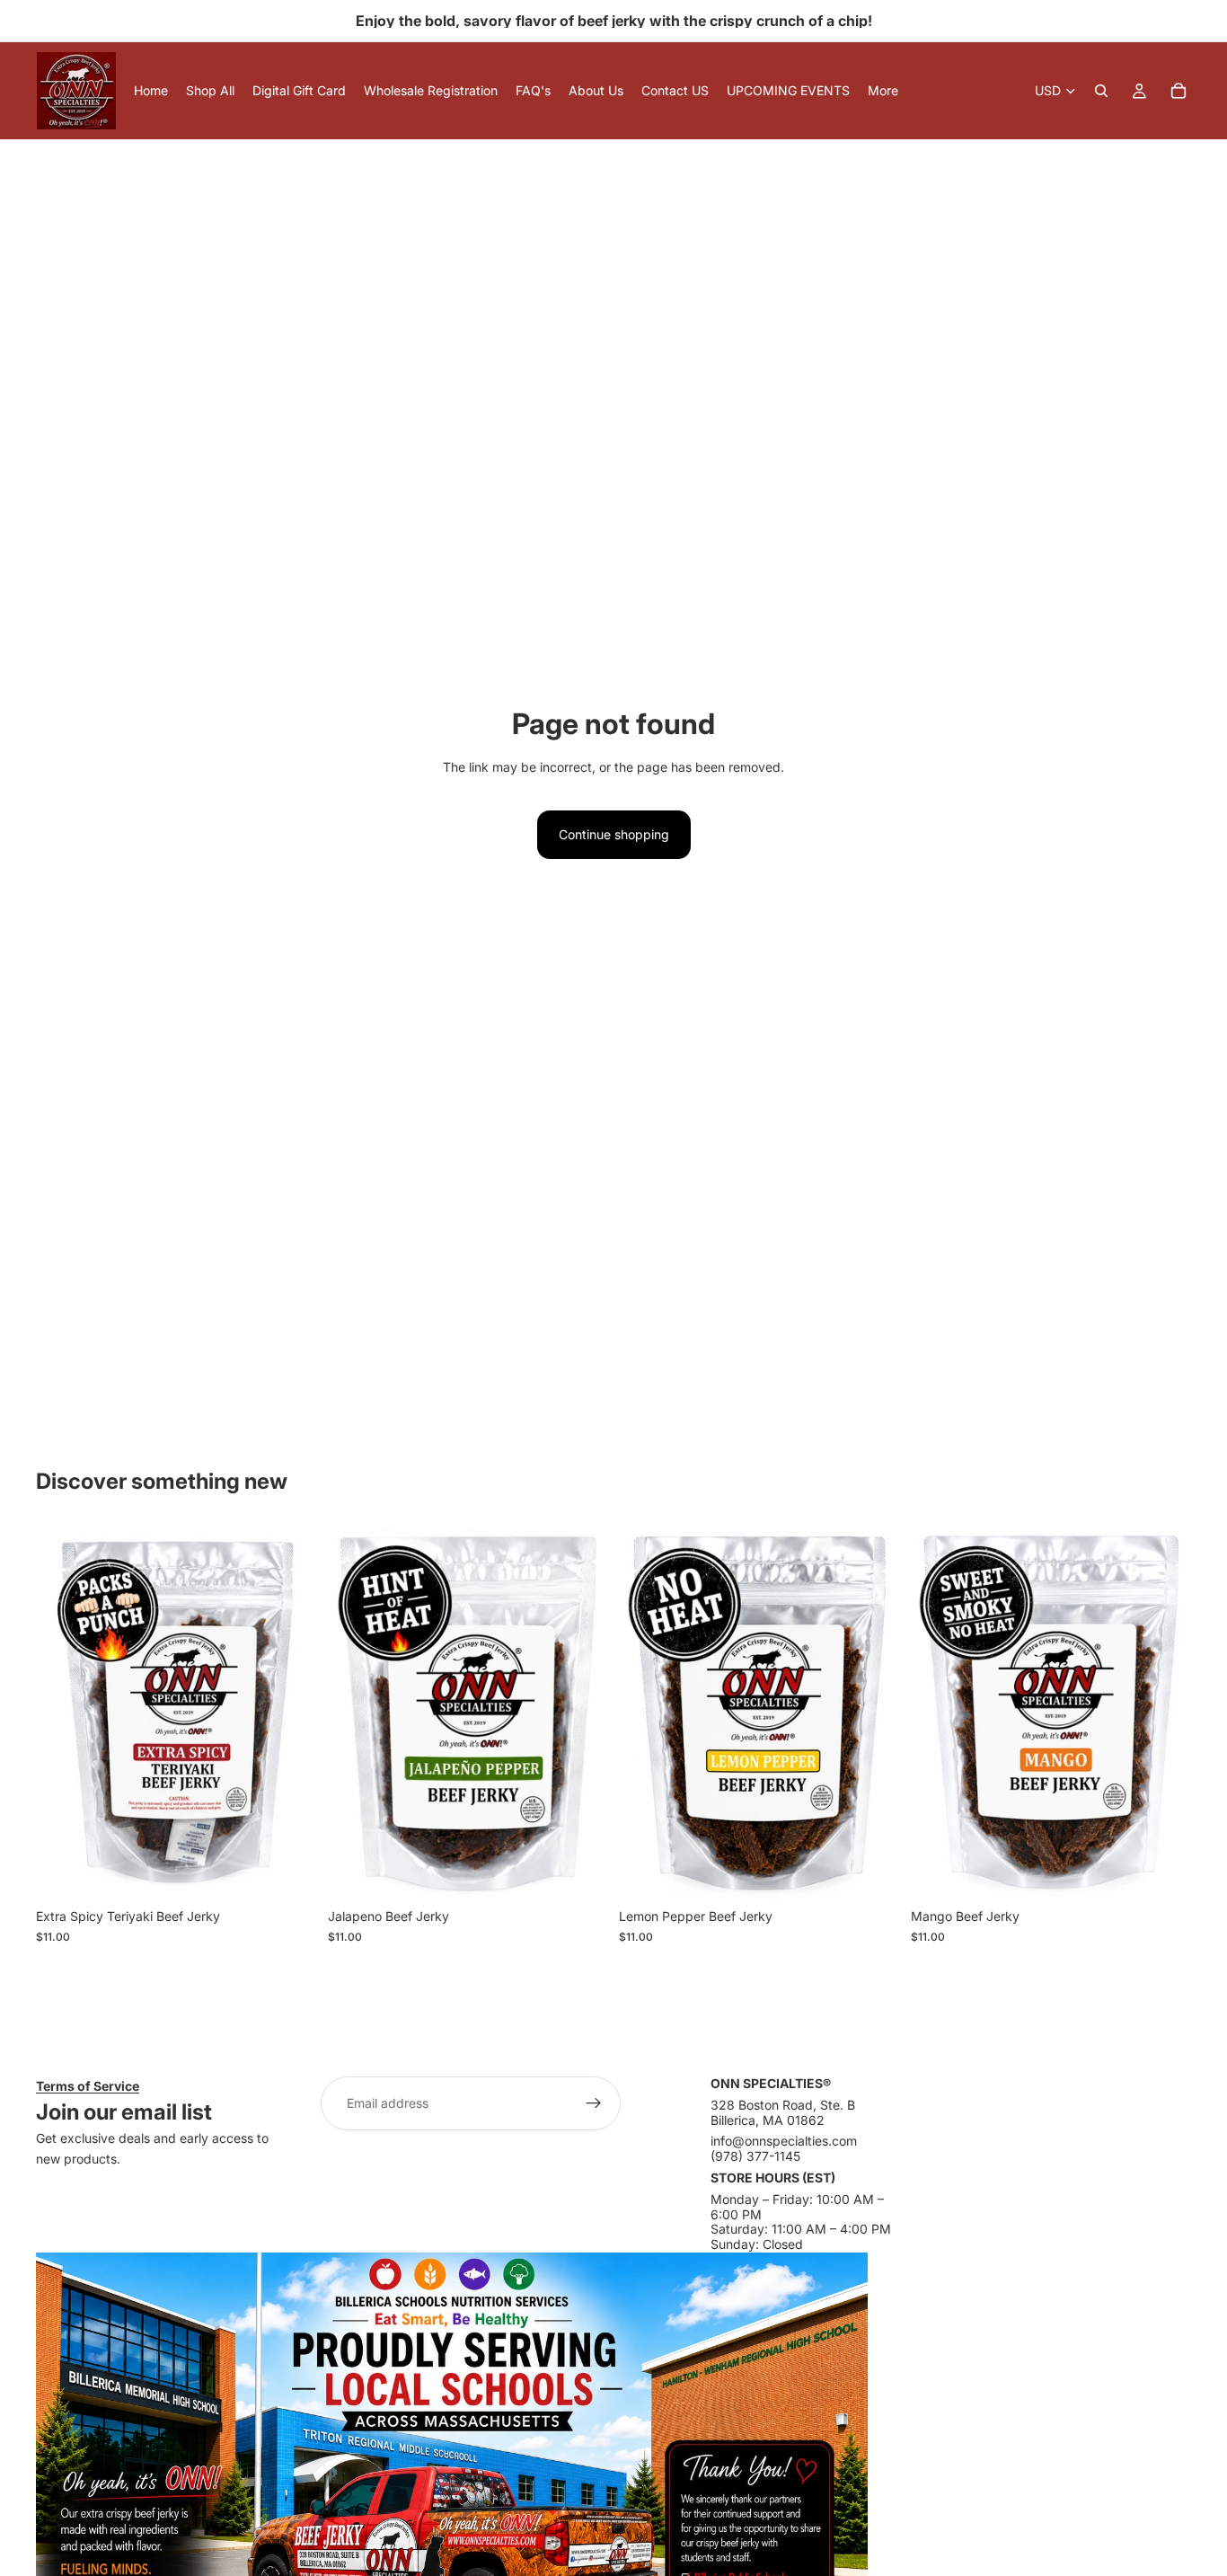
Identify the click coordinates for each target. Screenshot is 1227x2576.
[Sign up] (594, 2103)
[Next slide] (290, 1713)
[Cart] (1178, 91)
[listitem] (883, 91)
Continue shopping (614, 834)
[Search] (1101, 91)
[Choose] (289, 1872)
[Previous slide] (63, 1713)
